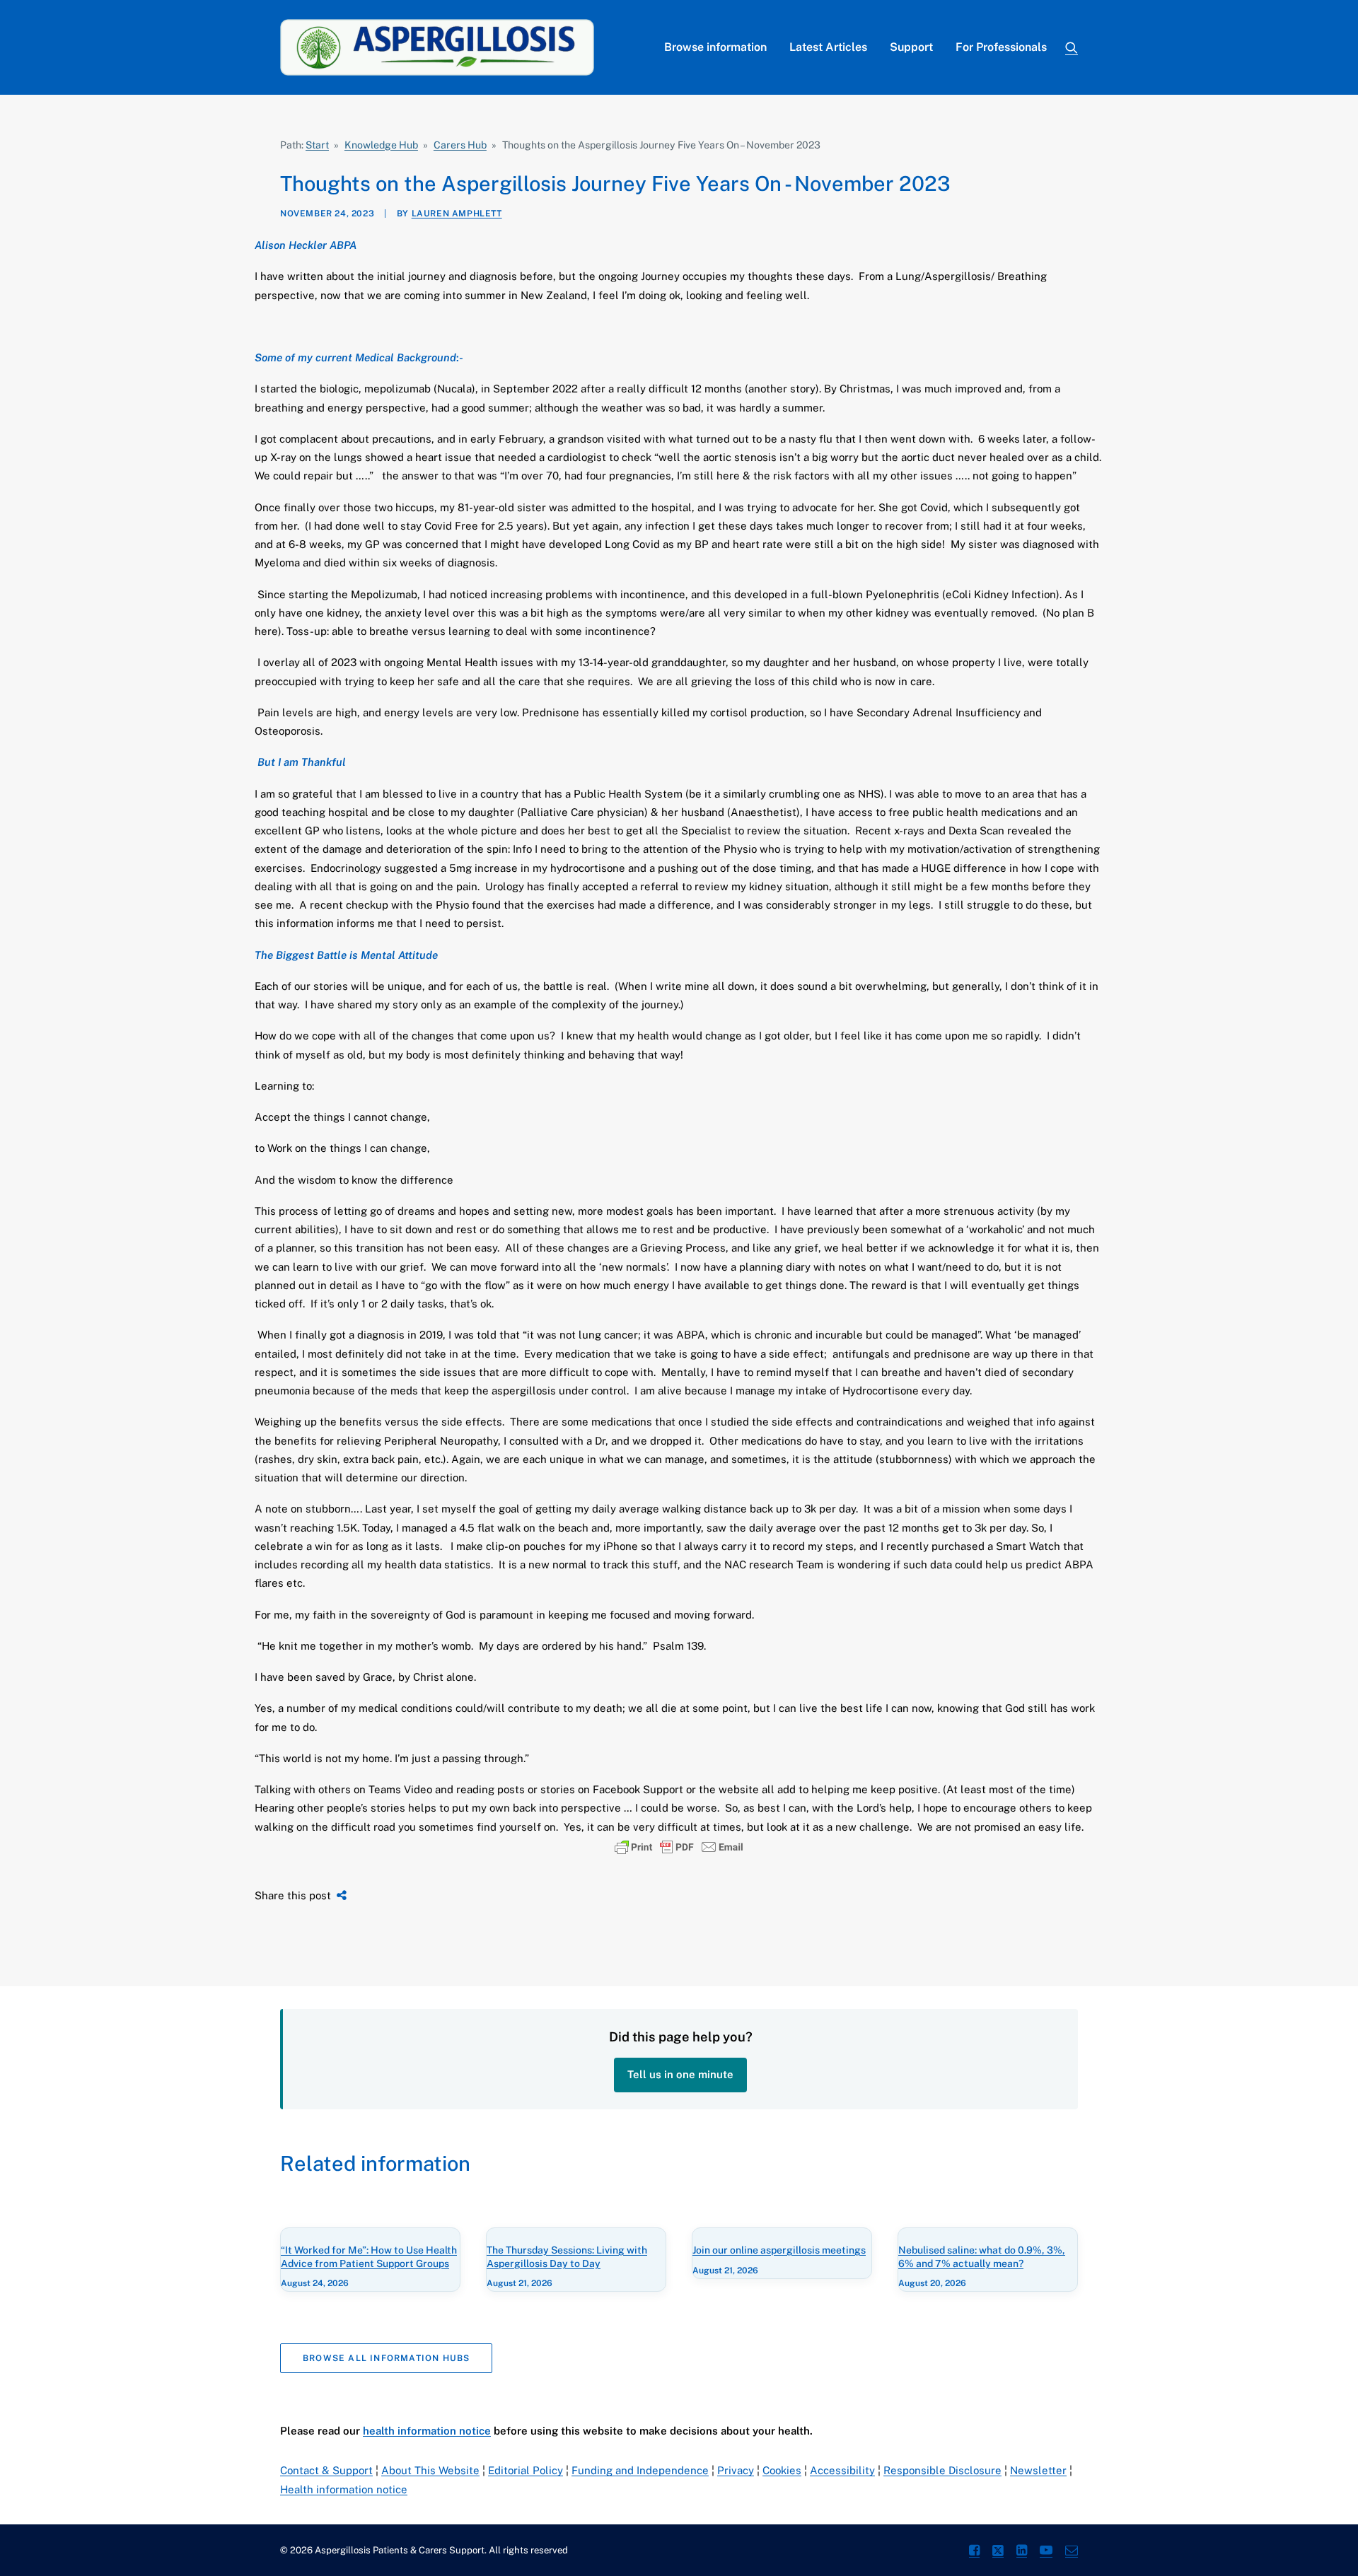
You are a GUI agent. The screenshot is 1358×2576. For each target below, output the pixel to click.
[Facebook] (974, 2552)
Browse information (715, 47)
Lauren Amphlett (457, 214)
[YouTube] (1046, 2552)
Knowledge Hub (381, 145)
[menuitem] (715, 47)
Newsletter (1038, 2470)
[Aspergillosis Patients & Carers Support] (437, 47)
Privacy (736, 2470)
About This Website (430, 2470)
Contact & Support (326, 2470)
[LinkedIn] (1022, 2552)
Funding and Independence (640, 2470)
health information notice (427, 2431)
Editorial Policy (526, 2470)
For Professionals (1001, 47)
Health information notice (344, 2489)
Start (317, 145)
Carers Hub (460, 145)
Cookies (782, 2470)
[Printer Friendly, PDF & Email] (679, 1847)
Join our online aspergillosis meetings (779, 2250)
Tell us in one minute (680, 2074)
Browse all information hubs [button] (386, 2358)
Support (911, 47)
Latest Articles (828, 47)
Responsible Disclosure (942, 2470)
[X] (998, 2552)
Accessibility (842, 2470)
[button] (1072, 47)
